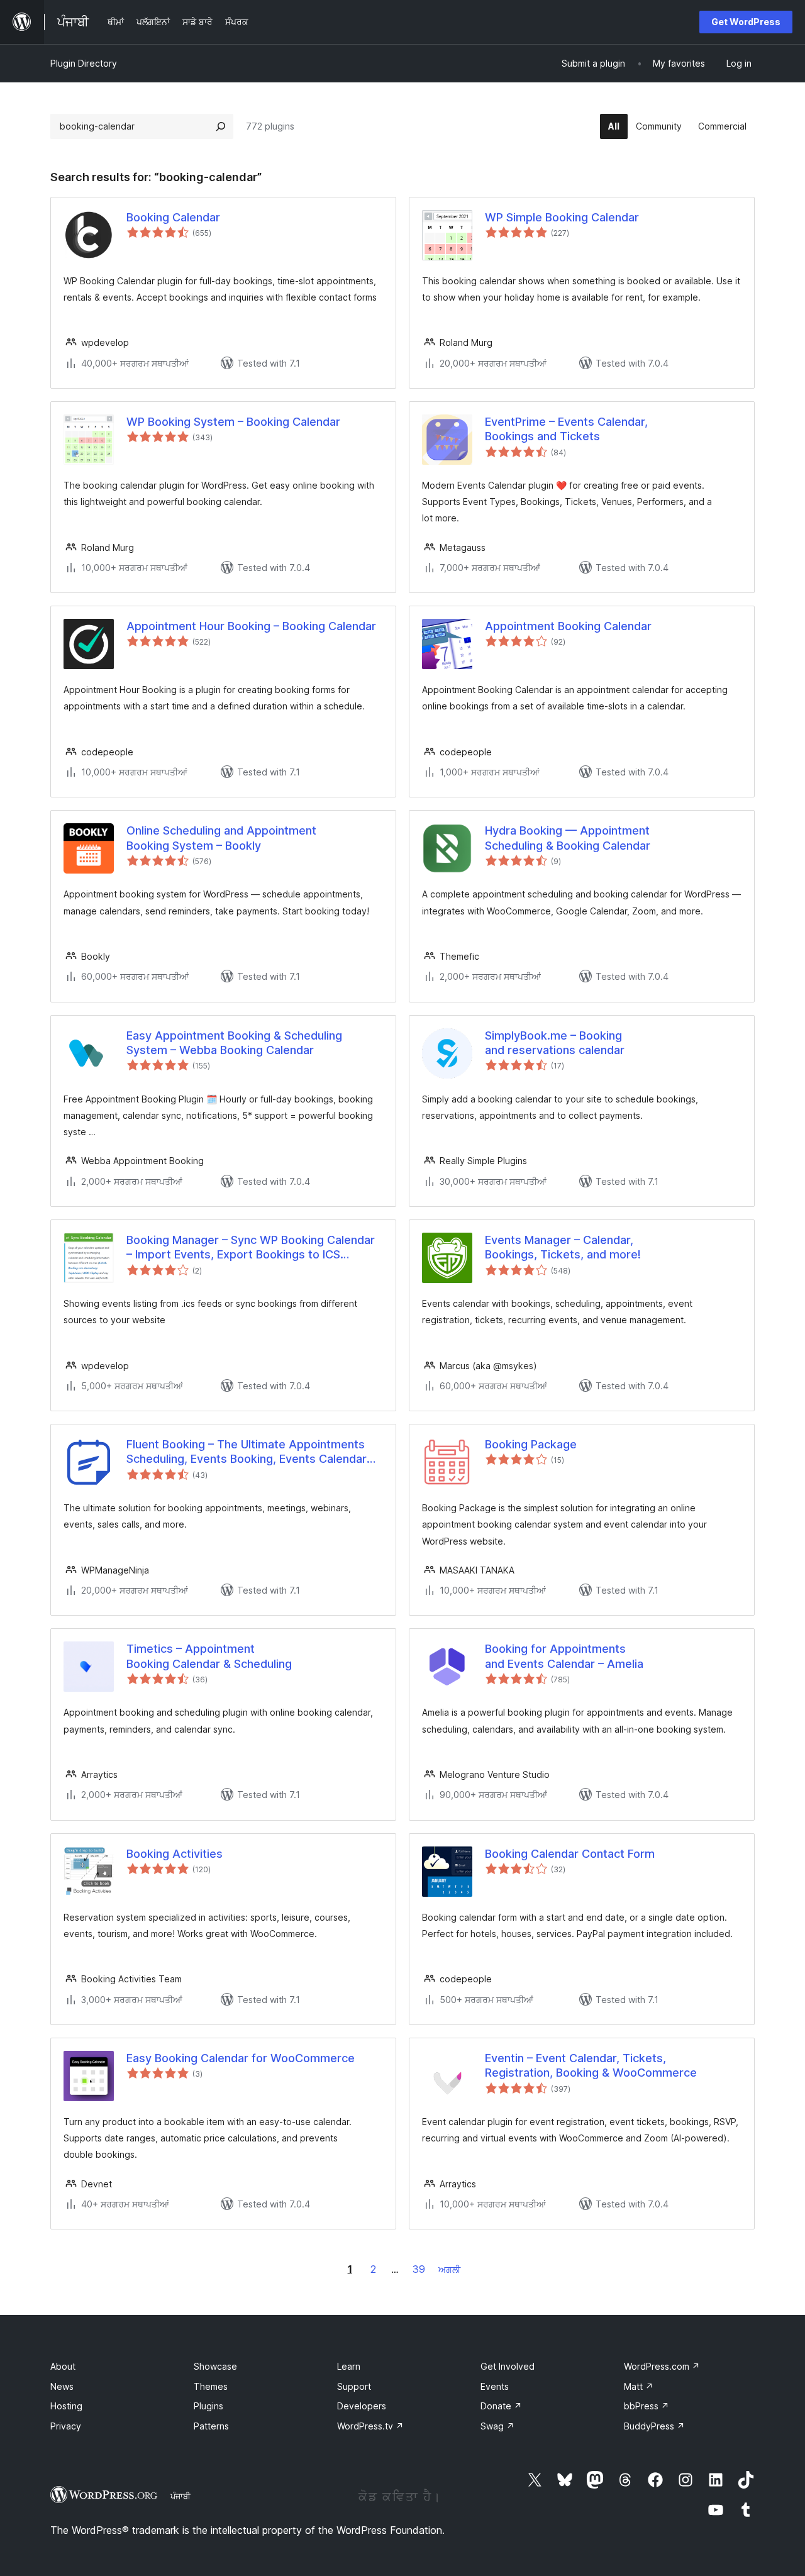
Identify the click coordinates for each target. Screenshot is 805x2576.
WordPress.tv (370, 2426)
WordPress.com (662, 2366)
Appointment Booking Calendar (568, 626)
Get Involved (508, 2366)
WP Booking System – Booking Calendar (233, 422)
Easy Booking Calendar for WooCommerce (241, 2058)
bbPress (647, 2406)
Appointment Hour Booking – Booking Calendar (251, 626)
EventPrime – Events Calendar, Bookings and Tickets (566, 429)
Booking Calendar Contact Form (570, 1854)
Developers (362, 2406)
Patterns (211, 2426)
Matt (639, 2386)
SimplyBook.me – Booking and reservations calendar (555, 1043)
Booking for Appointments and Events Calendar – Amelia (564, 1656)
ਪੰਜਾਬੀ (180, 2496)
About (63, 2366)
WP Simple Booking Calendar (562, 217)
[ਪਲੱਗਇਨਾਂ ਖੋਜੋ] (221, 126)
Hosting (66, 2406)
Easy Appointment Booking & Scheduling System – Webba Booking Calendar (234, 1043)
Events (495, 2386)
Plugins (208, 2406)
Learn (349, 2366)
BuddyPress (654, 2426)
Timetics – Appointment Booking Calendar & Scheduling (209, 1656)
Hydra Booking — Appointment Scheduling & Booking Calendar (568, 838)
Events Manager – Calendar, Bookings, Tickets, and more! (563, 1247)
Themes (211, 2386)
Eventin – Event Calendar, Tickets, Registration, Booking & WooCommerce (591, 2065)
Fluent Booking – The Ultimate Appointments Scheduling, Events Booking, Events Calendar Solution (247, 1452)
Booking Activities (175, 1854)
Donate (501, 2406)
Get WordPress (746, 22)
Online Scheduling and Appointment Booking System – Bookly (221, 838)
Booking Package (531, 1444)
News (62, 2386)
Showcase (215, 2366)
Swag (497, 2426)
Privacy (66, 2426)
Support (354, 2386)
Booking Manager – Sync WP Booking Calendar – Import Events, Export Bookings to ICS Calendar (251, 1248)
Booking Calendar (173, 217)
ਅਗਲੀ (449, 2269)
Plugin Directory (84, 63)
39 (419, 2269)
